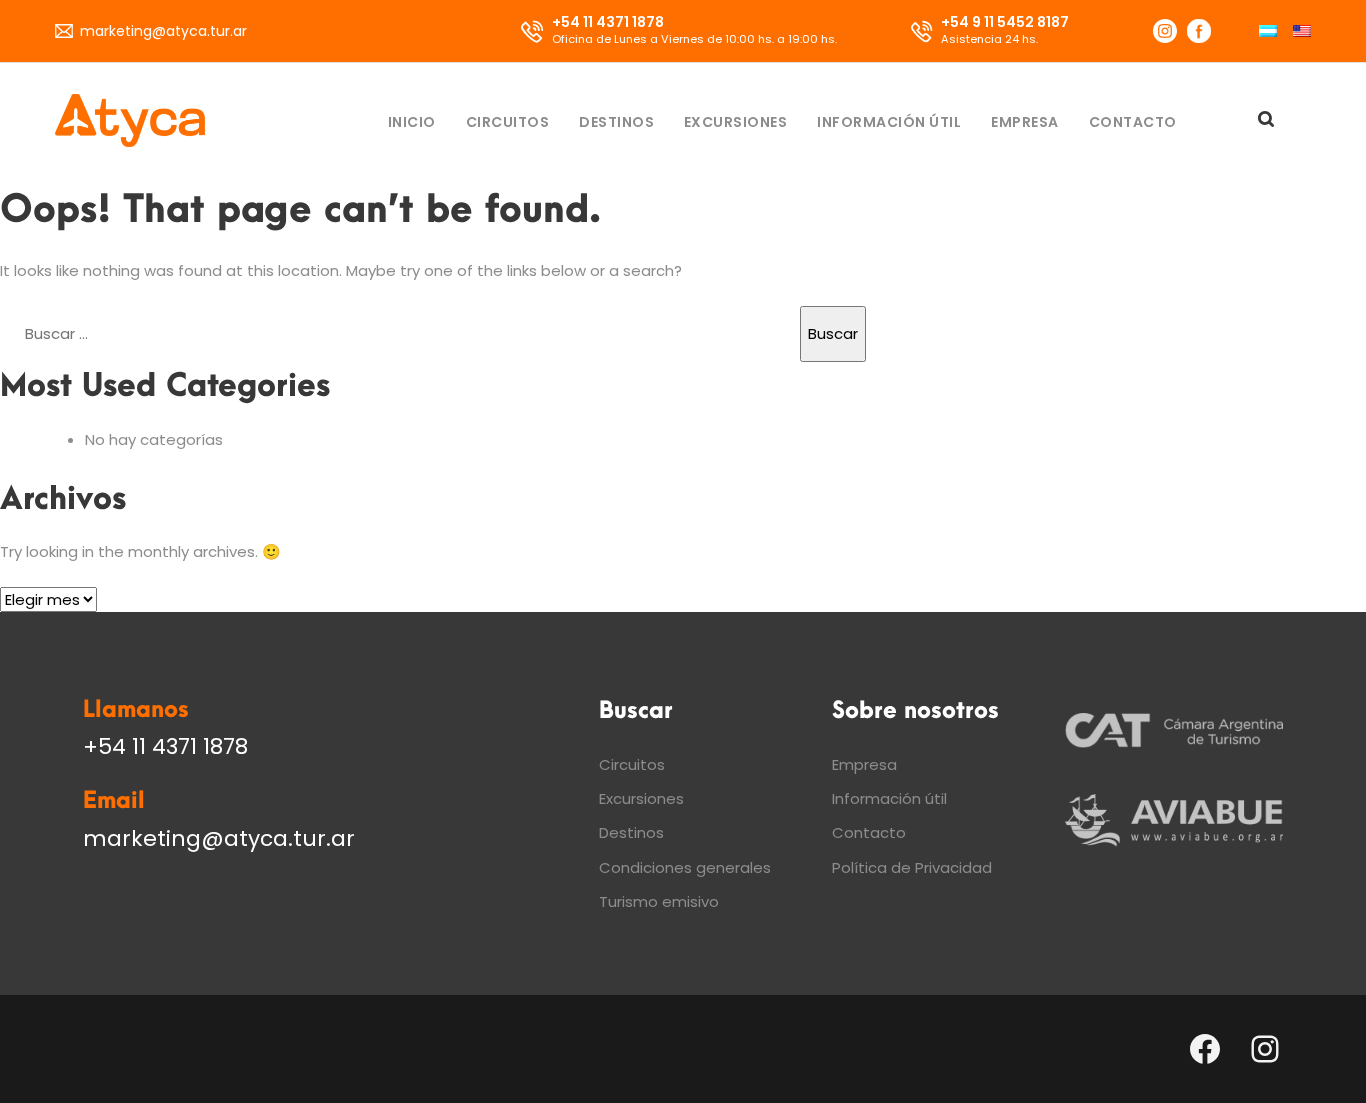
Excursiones (736, 122)
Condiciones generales (685, 867)
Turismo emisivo (659, 901)
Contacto (1133, 122)
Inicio (412, 122)
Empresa (1025, 122)
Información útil (889, 122)
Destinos (616, 122)
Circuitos (508, 122)
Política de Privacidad (912, 867)
